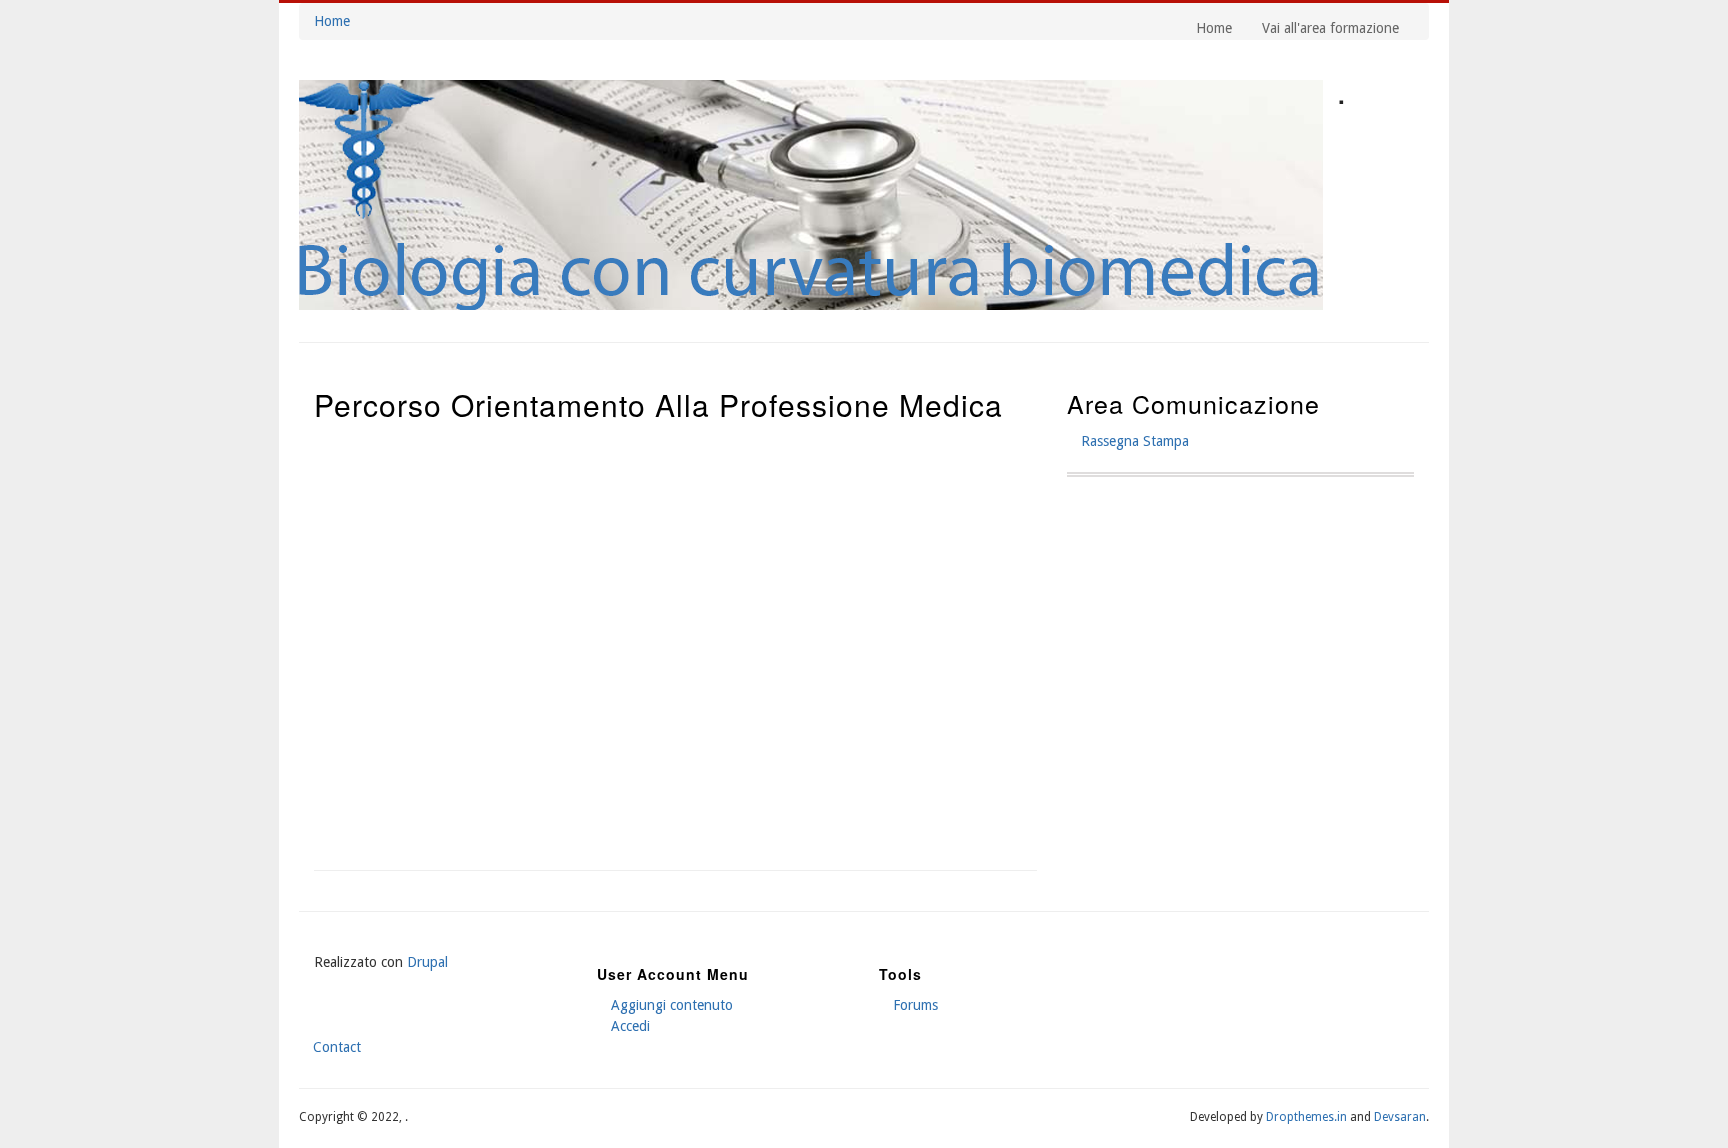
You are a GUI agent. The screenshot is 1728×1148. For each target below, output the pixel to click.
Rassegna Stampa (1135, 441)
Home (332, 21)
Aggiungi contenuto (672, 1005)
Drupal (427, 962)
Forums (915, 1005)
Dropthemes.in (1306, 1117)
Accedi (630, 1026)
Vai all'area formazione (1330, 28)
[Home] (811, 305)
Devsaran (1400, 1117)
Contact (337, 1047)
